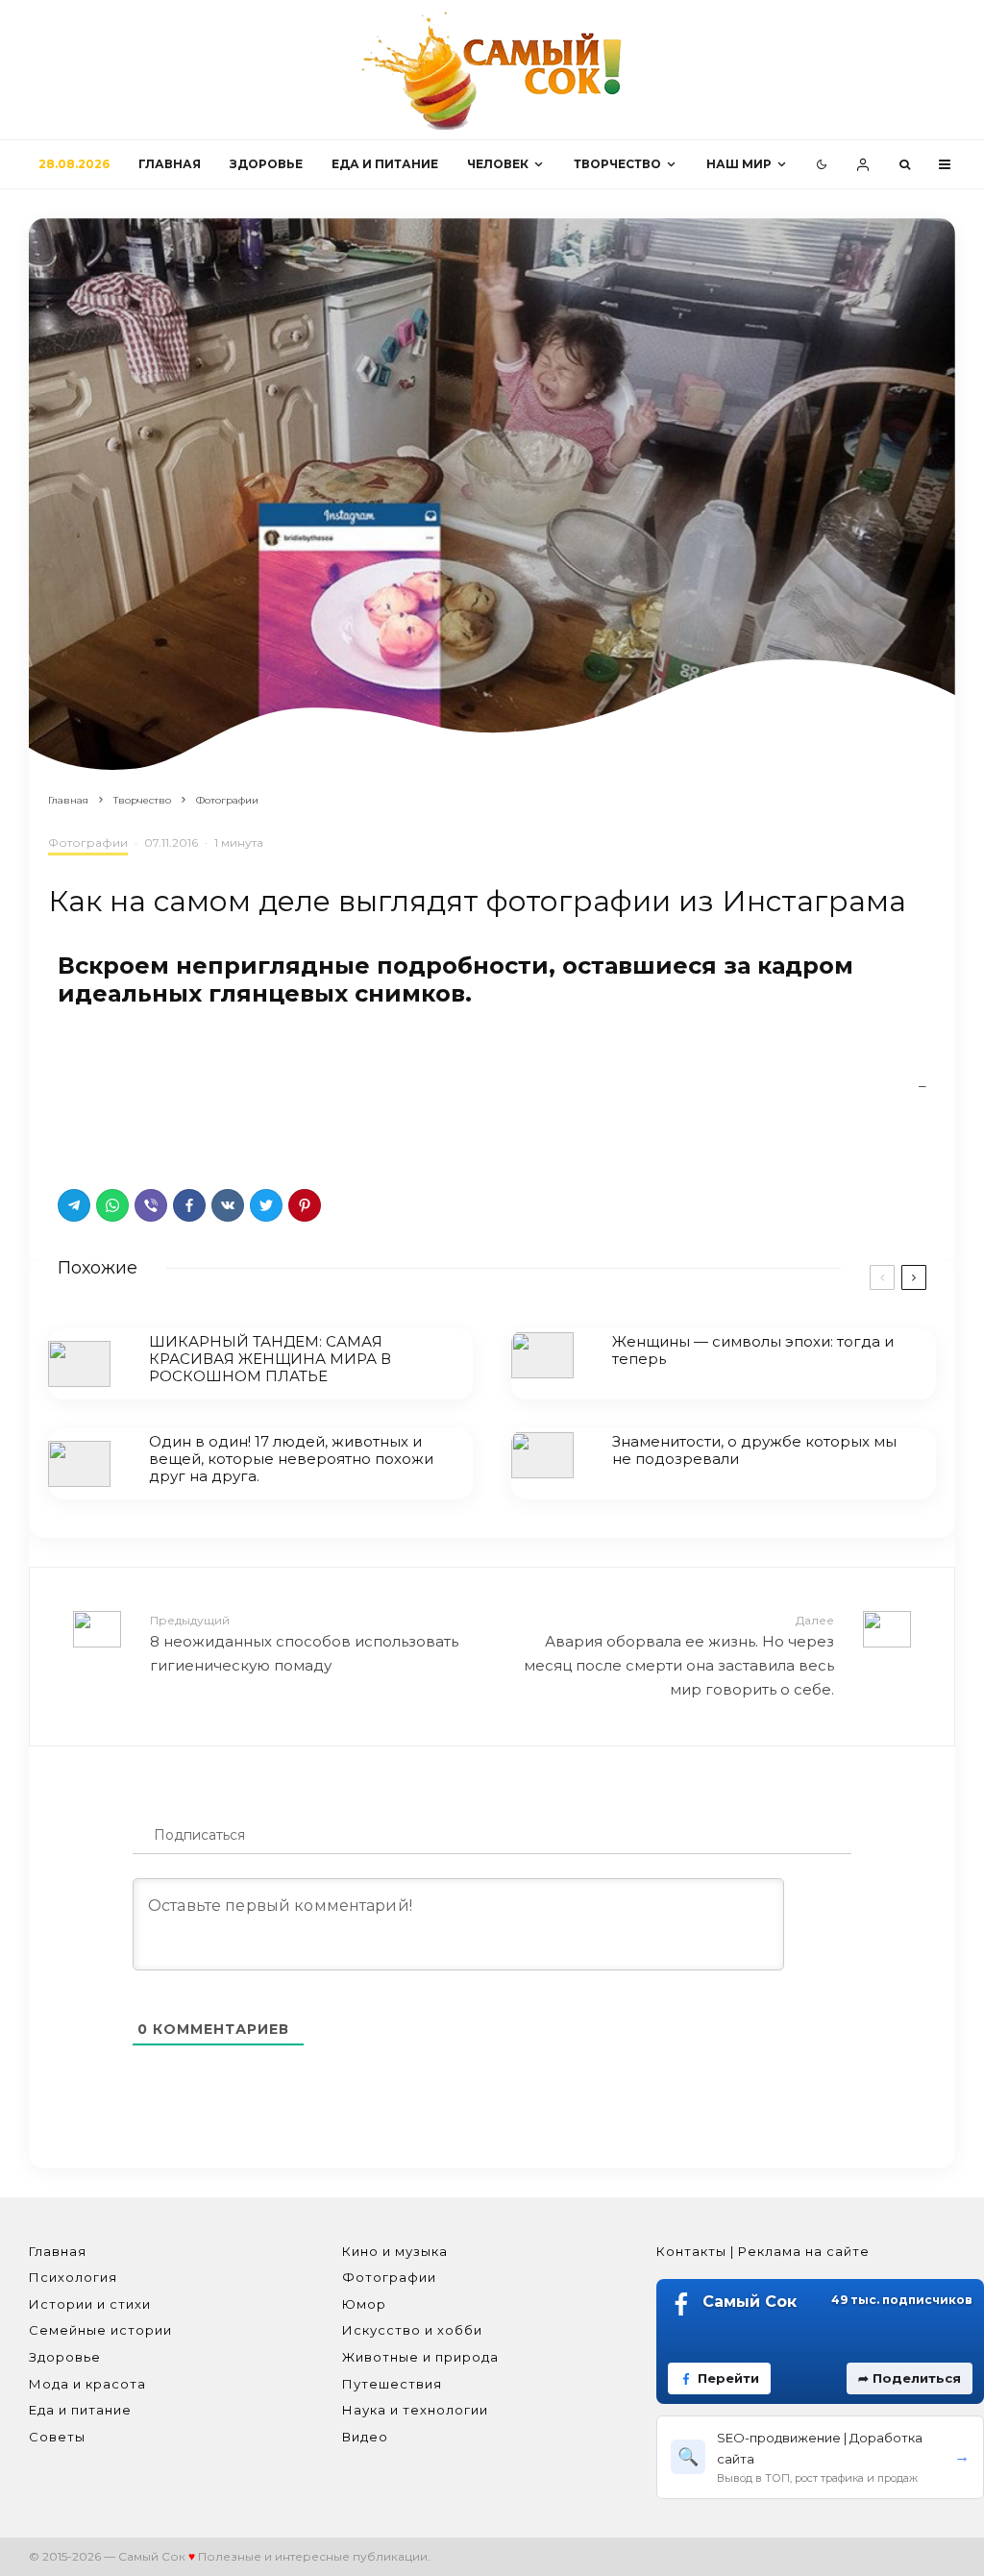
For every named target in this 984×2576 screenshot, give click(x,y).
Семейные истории (100, 2330)
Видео (365, 2437)
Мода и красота (87, 2384)
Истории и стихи (90, 2304)
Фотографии (88, 842)
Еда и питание (385, 164)
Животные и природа (420, 2357)
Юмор (364, 2304)
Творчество (617, 164)
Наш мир (739, 164)
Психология (73, 2277)
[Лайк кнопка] (72, 1137)
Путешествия (392, 2384)
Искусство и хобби (412, 2330)
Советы (57, 2437)
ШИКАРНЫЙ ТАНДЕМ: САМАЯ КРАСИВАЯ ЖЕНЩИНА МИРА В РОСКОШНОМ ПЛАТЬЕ (270, 1359)
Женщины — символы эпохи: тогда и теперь (753, 1350)
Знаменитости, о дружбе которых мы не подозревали (754, 1450)
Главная (170, 164)
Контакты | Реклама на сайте (763, 2251)
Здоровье (266, 164)
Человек (498, 164)
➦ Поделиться (910, 2378)
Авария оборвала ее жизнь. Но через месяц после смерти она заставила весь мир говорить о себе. (679, 1656)
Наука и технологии (415, 2410)
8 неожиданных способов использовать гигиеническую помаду (304, 1644)
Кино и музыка (395, 2251)
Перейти (728, 2378)
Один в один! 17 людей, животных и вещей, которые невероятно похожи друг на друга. (291, 1459)
